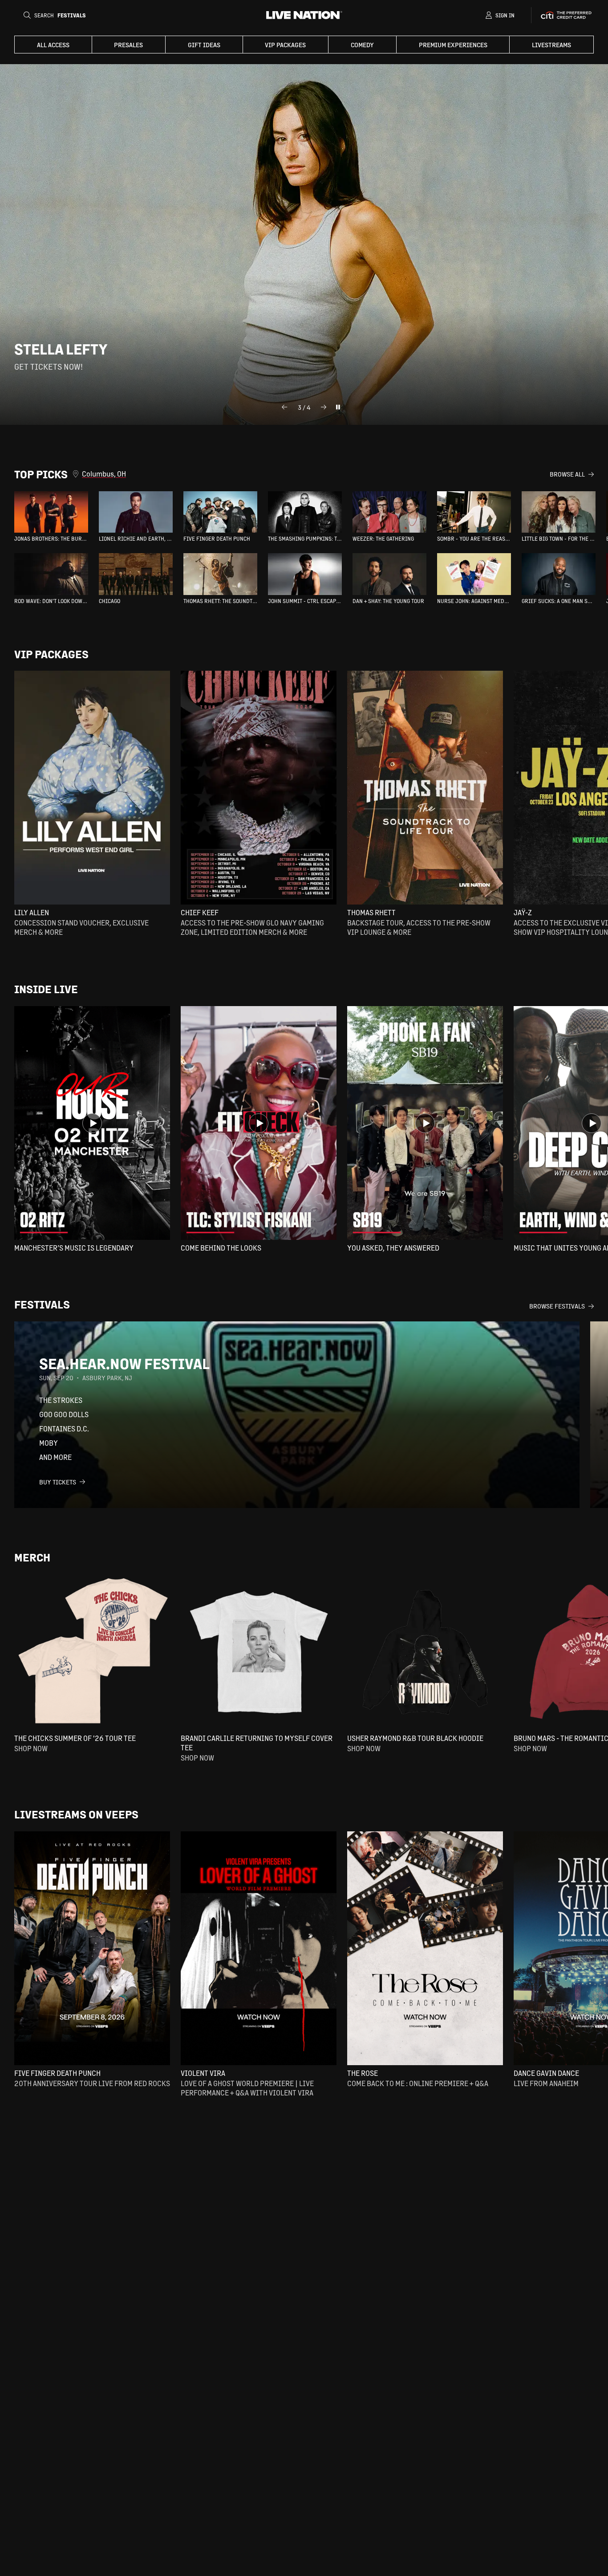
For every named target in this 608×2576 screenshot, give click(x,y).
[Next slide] (324, 407)
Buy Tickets (58, 1482)
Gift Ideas (204, 45)
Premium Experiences (453, 45)
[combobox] (316, 474)
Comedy (362, 45)
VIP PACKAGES (285, 45)
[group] (51, 517)
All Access (53, 45)
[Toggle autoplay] (338, 407)
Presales (128, 45)
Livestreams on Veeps (76, 1814)
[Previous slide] (284, 407)
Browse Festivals (557, 1306)
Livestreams (551, 45)
